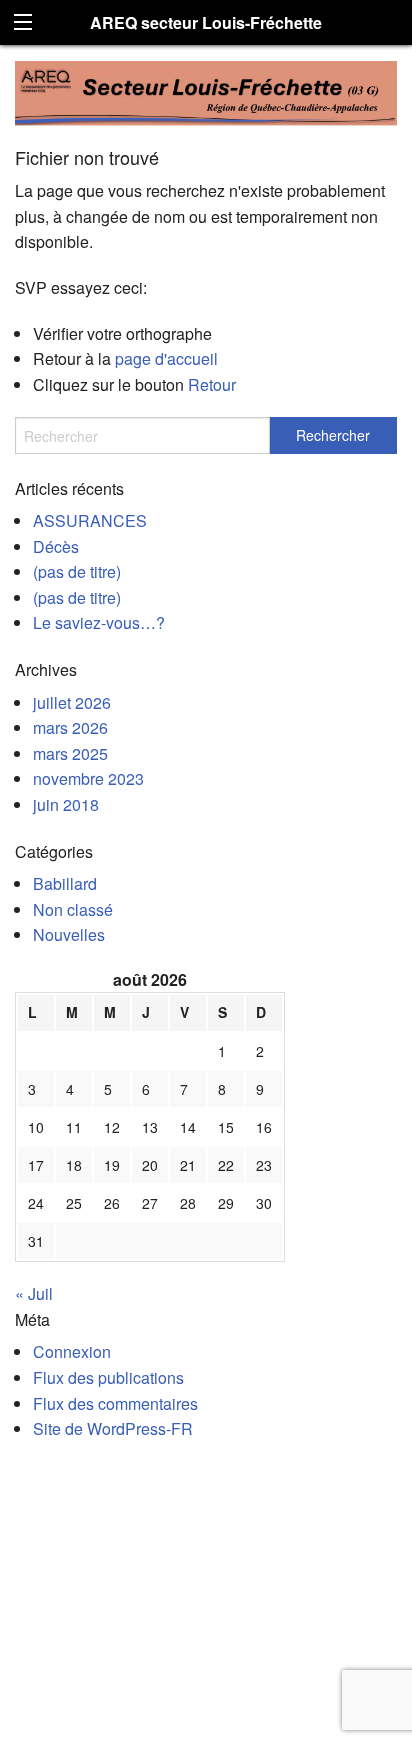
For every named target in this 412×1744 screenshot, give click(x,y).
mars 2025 (70, 753)
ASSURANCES (90, 520)
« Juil (34, 1293)
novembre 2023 (88, 778)
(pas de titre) (77, 571)
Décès (56, 546)
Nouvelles (69, 934)
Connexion (72, 1351)
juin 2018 (66, 804)
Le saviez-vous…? (99, 622)
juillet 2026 (72, 702)
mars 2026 (70, 727)
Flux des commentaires (115, 1403)
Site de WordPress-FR (113, 1428)
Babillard (65, 883)
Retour (212, 384)
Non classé (73, 909)
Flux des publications (108, 1377)
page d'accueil (166, 358)
